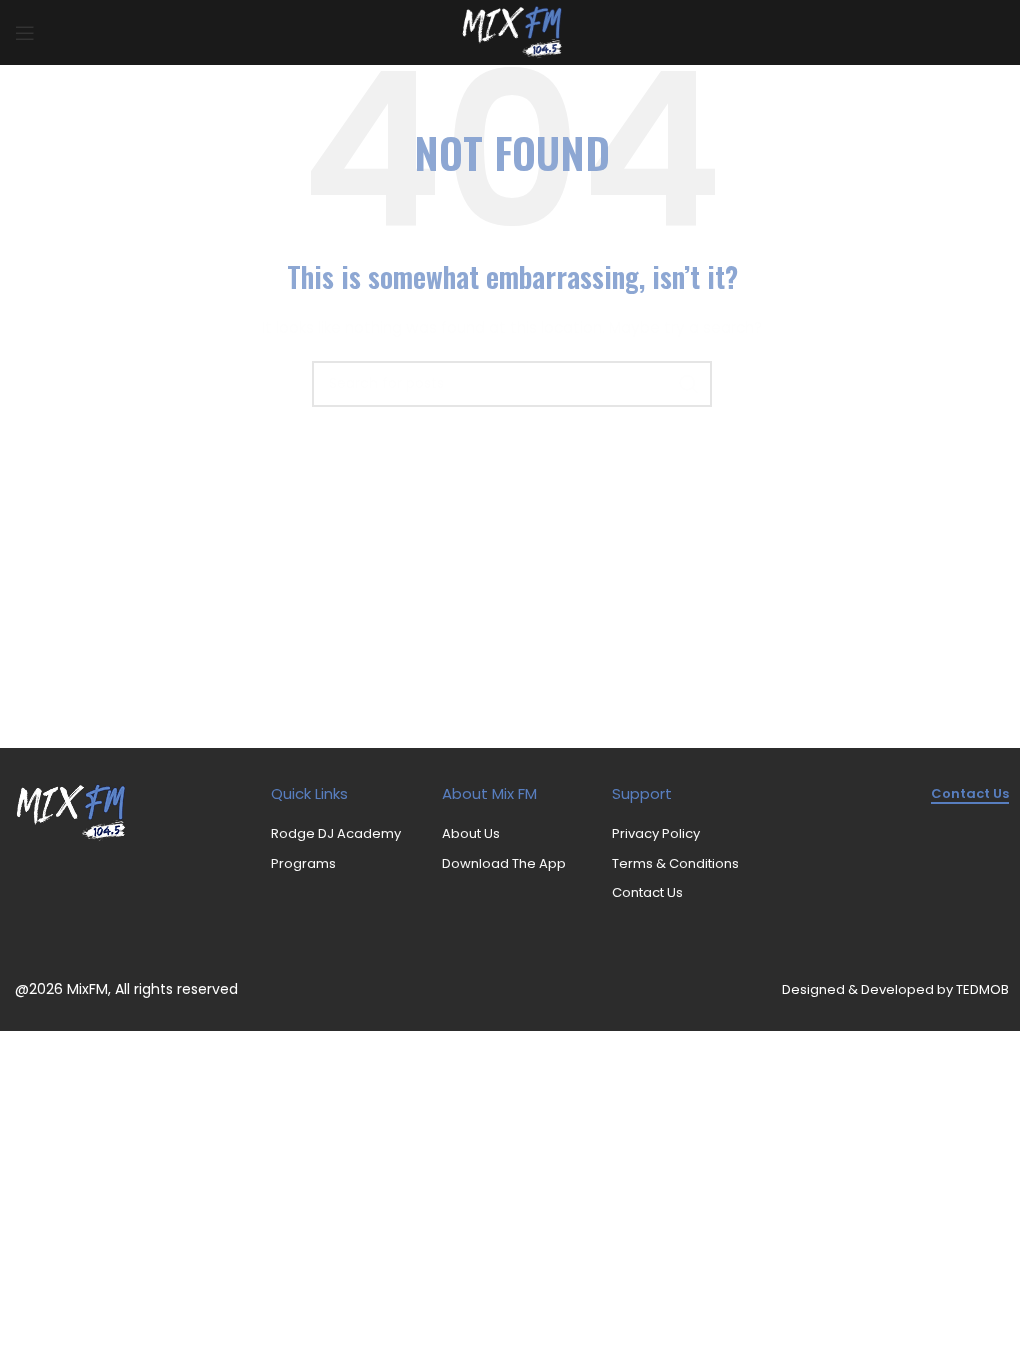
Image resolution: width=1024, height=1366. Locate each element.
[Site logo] (512, 31)
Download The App (504, 863)
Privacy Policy (656, 833)
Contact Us (647, 892)
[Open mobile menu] (25, 33)
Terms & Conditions (675, 863)
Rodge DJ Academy (336, 833)
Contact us (970, 794)
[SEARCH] (689, 384)
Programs (303, 863)
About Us (471, 833)
